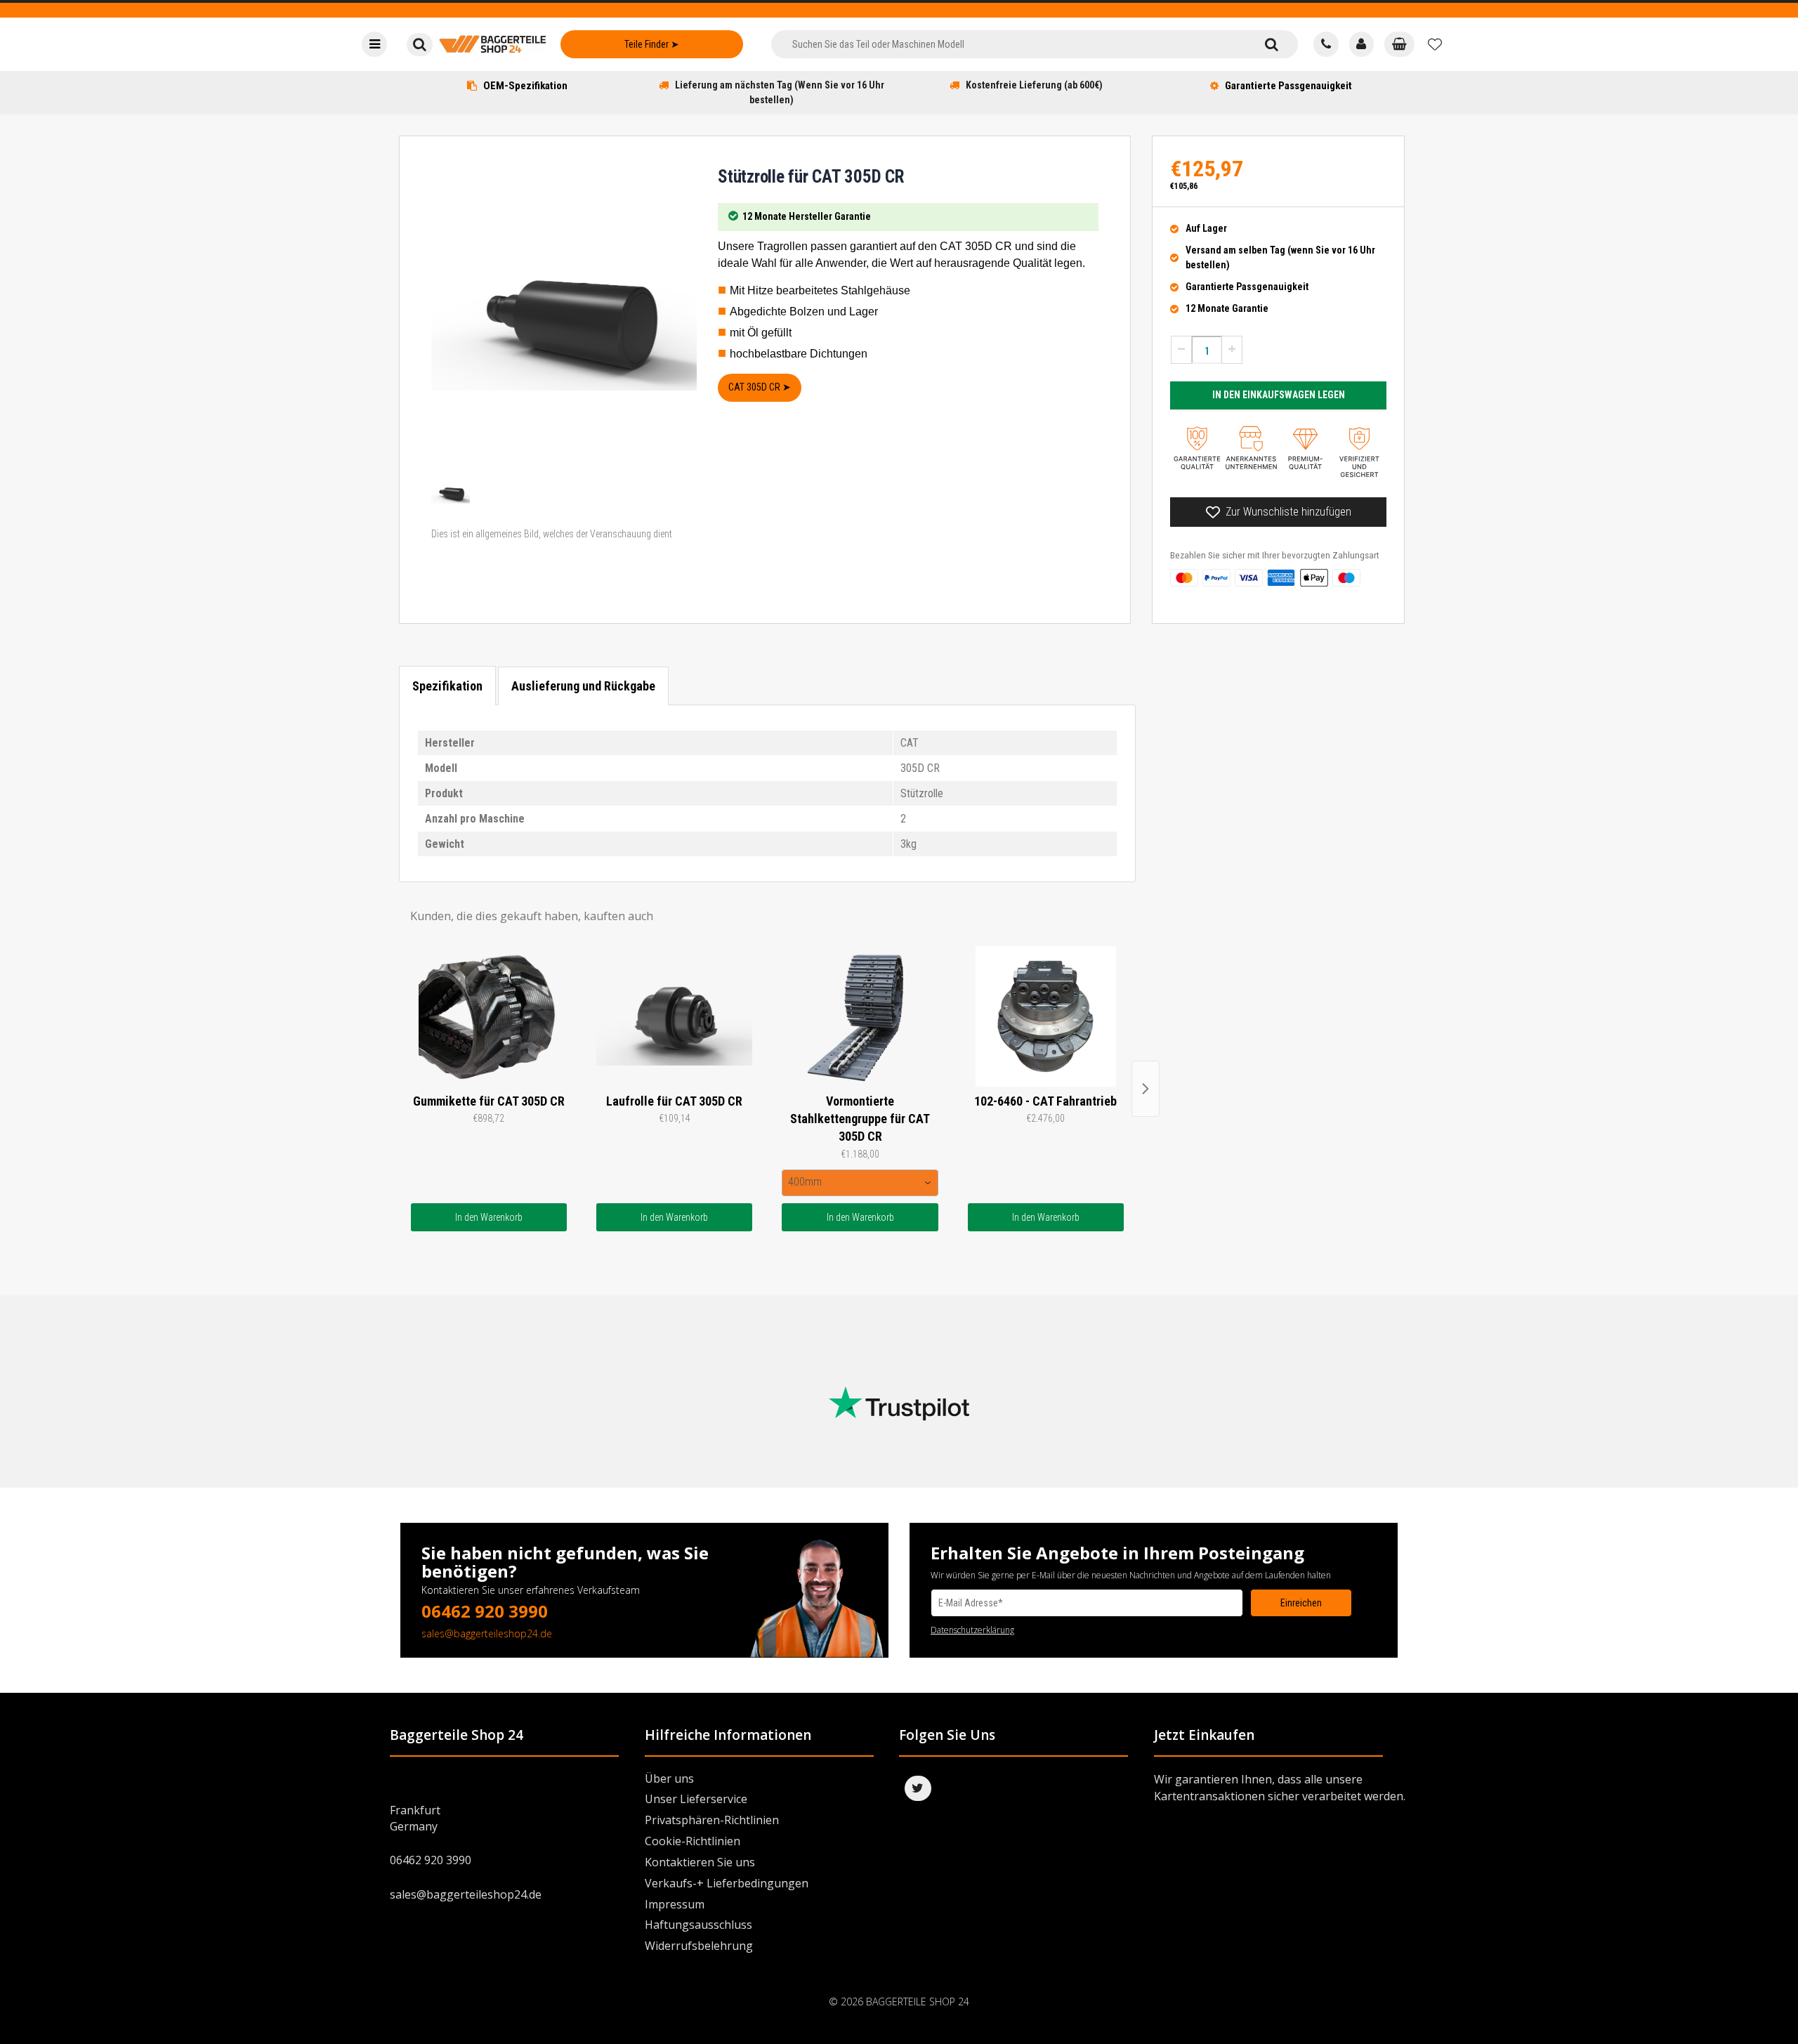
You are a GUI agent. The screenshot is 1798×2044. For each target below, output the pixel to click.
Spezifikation (447, 686)
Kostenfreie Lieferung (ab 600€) (1034, 85)
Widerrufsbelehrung (699, 1946)
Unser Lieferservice (696, 1799)
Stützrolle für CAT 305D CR (811, 177)
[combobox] (1008, 44)
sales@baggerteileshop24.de (487, 1633)
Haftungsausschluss (698, 1925)
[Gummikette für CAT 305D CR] (489, 1016)
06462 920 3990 (485, 1611)
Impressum (675, 1904)
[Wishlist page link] (1435, 44)
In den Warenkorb (489, 1217)
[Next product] (1146, 1089)
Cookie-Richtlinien (693, 1841)
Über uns (669, 1778)
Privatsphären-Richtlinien (712, 1820)
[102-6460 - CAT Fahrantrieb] (1046, 1016)
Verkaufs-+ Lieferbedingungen (727, 1883)
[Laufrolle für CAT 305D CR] (674, 1016)
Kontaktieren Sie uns (700, 1862)
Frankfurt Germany (415, 1818)
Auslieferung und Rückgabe (583, 686)
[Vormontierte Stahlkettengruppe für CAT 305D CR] (860, 1016)
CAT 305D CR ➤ (760, 387)
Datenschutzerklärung (972, 1630)
